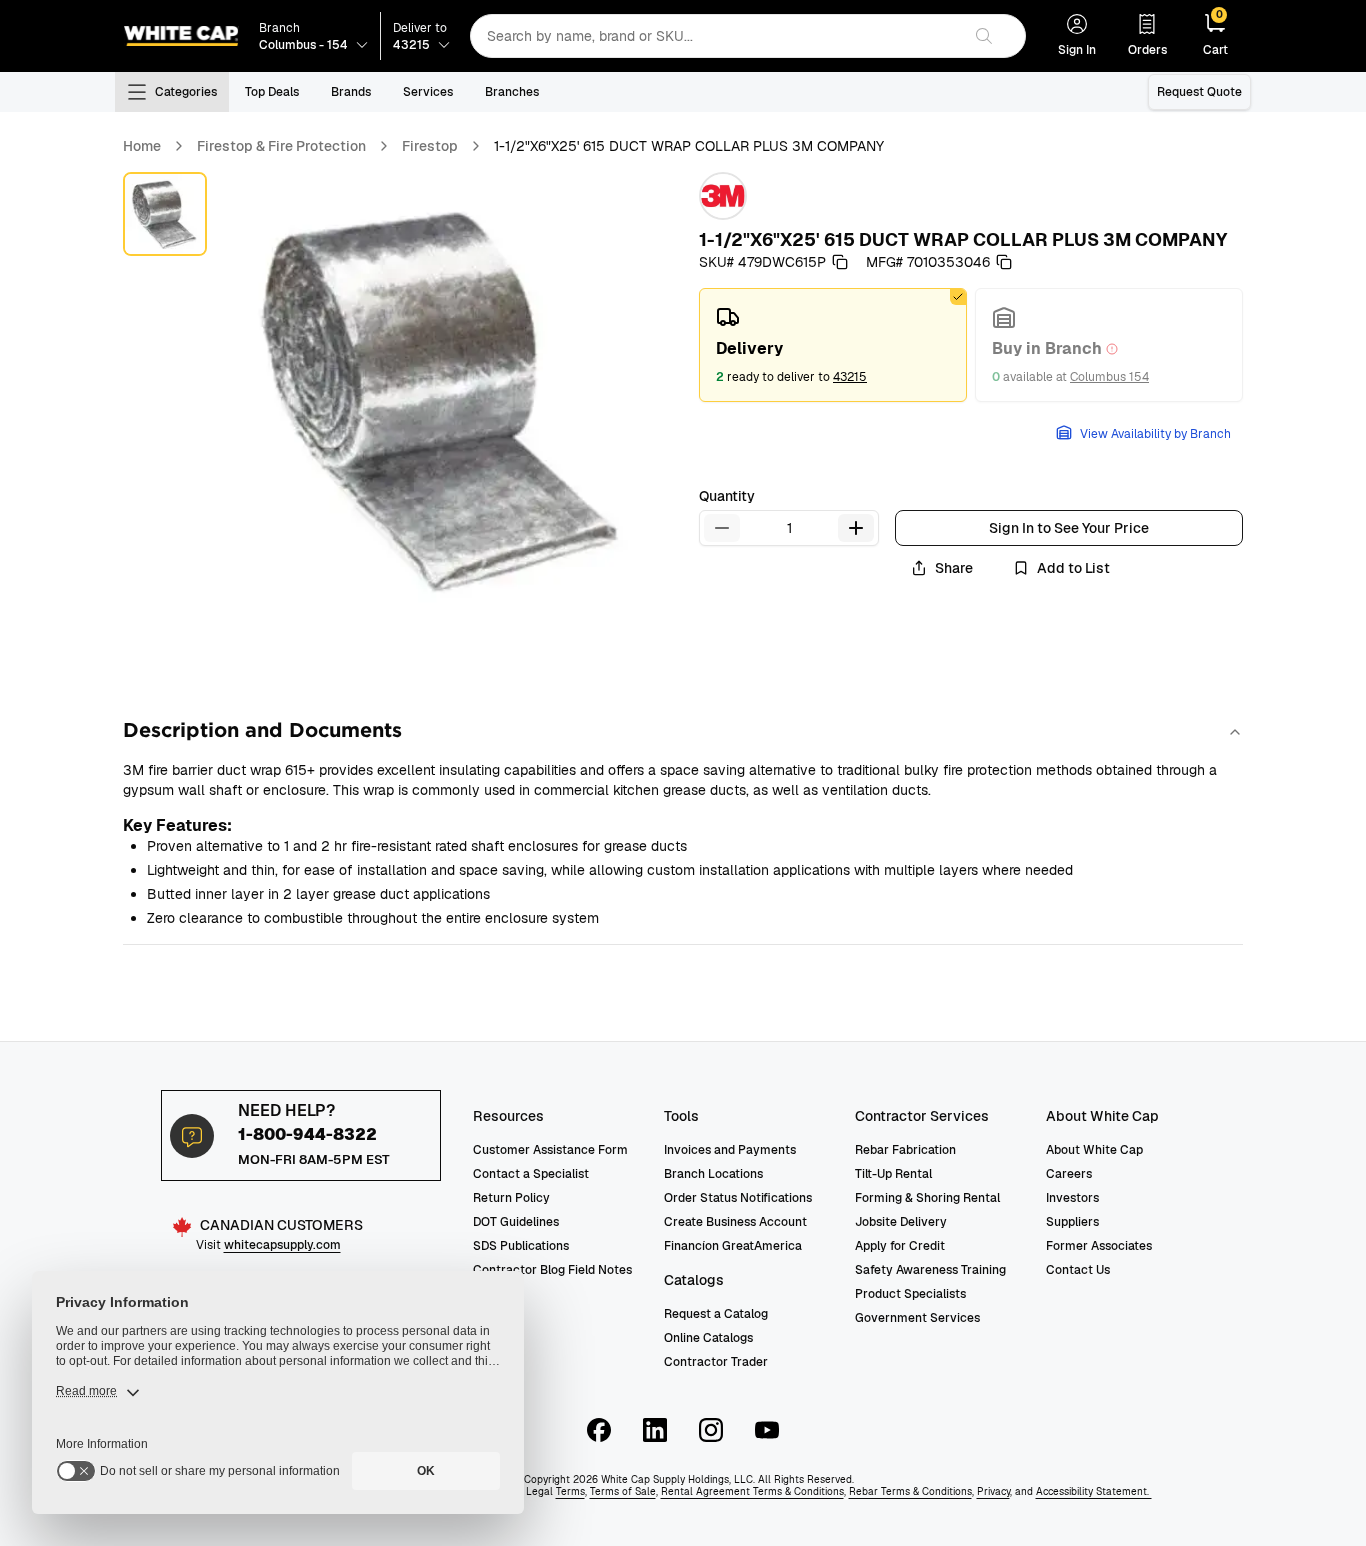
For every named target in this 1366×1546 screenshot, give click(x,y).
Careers (1069, 1174)
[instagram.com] (711, 1430)
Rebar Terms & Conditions (910, 1491)
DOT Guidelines (516, 1222)
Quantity (727, 496)
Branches (512, 92)
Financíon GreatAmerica (733, 1246)
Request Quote (1199, 92)
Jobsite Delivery (901, 1222)
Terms (570, 1491)
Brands (351, 92)
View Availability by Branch (1155, 434)
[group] (971, 345)
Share (954, 568)
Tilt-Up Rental (893, 1174)
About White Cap (1094, 1150)
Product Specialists (910, 1294)
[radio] (833, 345)
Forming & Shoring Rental (927, 1198)
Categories (186, 92)
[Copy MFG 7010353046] (1004, 262)
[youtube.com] (767, 1430)
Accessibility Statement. (1094, 1491)
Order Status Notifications (738, 1198)
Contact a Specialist (531, 1174)
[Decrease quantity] (722, 528)
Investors (1072, 1198)
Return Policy (511, 1198)
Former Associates (1099, 1246)
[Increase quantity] (856, 528)
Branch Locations (713, 1174)
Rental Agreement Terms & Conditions (752, 1491)
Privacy (993, 1491)
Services (428, 92)
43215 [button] (850, 377)
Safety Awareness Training (930, 1270)
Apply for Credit (900, 1246)
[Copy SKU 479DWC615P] (840, 262)
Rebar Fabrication (905, 1150)
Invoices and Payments (730, 1150)
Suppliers (1072, 1222)
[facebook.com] (599, 1430)
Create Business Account (735, 1222)
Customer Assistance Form (550, 1150)
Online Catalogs (708, 1338)
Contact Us (1078, 1270)
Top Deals (272, 92)
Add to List (1073, 568)
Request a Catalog (716, 1314)
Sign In (1077, 50)
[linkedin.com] (655, 1430)
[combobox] (715, 36)
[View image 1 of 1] (165, 214)
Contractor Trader (716, 1362)
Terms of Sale (623, 1491)
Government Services (917, 1318)
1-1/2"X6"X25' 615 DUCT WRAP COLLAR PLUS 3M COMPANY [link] (689, 146)
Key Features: (177, 825)
